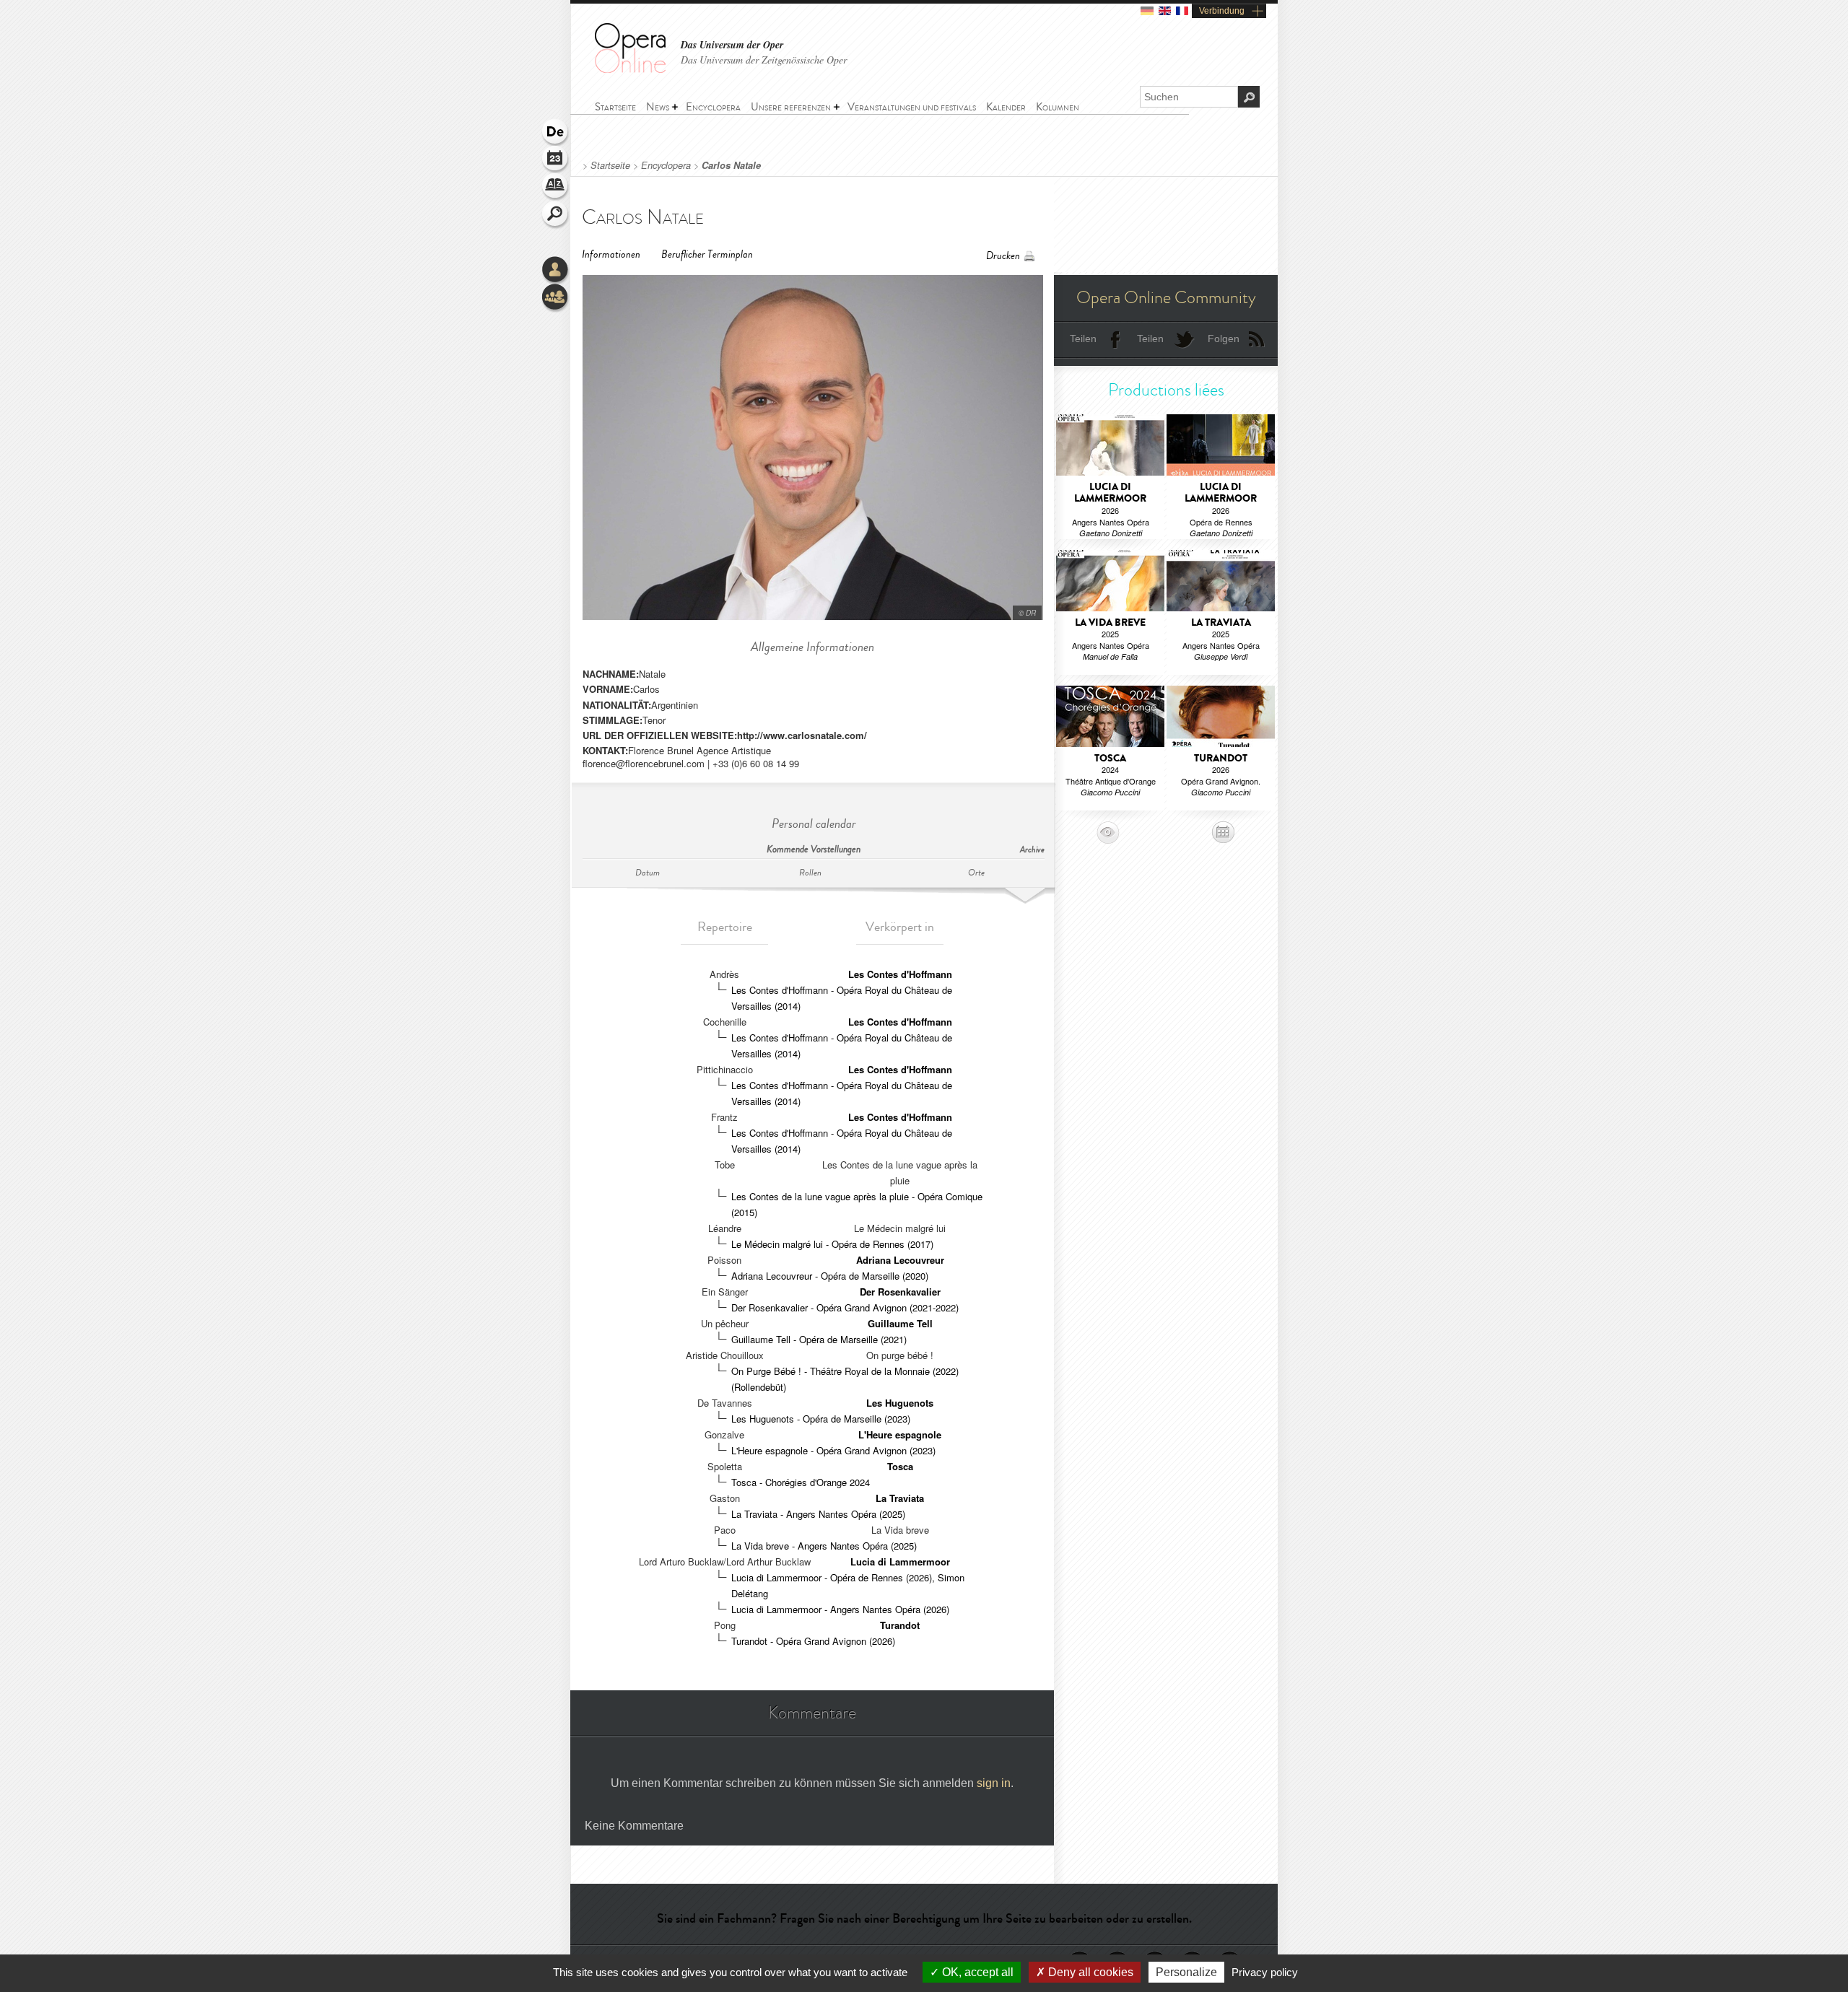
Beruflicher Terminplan (707, 254)
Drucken (1003, 256)
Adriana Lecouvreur (900, 1260)
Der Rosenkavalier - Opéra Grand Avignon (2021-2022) (845, 1307)
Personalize (1186, 1972)
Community (556, 298)
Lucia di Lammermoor (900, 1561)
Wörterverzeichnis (556, 188)
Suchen (556, 215)
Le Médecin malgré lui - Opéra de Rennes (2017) (832, 1244)
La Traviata (900, 1498)
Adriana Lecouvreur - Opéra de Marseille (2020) (830, 1276)
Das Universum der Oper (732, 45)
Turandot (900, 1625)
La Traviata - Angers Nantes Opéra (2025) (818, 1514)
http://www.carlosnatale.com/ (802, 735)
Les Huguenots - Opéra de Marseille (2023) (821, 1419)
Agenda (556, 160)
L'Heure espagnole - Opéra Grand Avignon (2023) (833, 1450)
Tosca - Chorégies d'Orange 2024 (801, 1482)
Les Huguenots (900, 1403)
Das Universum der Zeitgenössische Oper (764, 60)
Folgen (1224, 338)
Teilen (1083, 338)
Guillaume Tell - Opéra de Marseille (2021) (819, 1339)
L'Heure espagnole (900, 1434)
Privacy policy (1265, 1972)
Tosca (900, 1466)
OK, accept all (976, 1972)
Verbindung (1222, 11)
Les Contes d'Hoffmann (900, 974)
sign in (994, 1783)
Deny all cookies (1089, 1972)
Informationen (611, 254)
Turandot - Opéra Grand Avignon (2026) (813, 1641)
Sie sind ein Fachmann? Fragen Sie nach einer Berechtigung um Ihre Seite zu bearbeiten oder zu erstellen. (924, 1918)
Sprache (556, 133)
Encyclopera (666, 165)
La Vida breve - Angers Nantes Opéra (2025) (824, 1546)
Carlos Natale (731, 165)
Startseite (610, 165)
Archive (1032, 850)
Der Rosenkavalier (900, 1292)
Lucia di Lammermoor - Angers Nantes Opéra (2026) (840, 1609)
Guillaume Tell (900, 1323)
